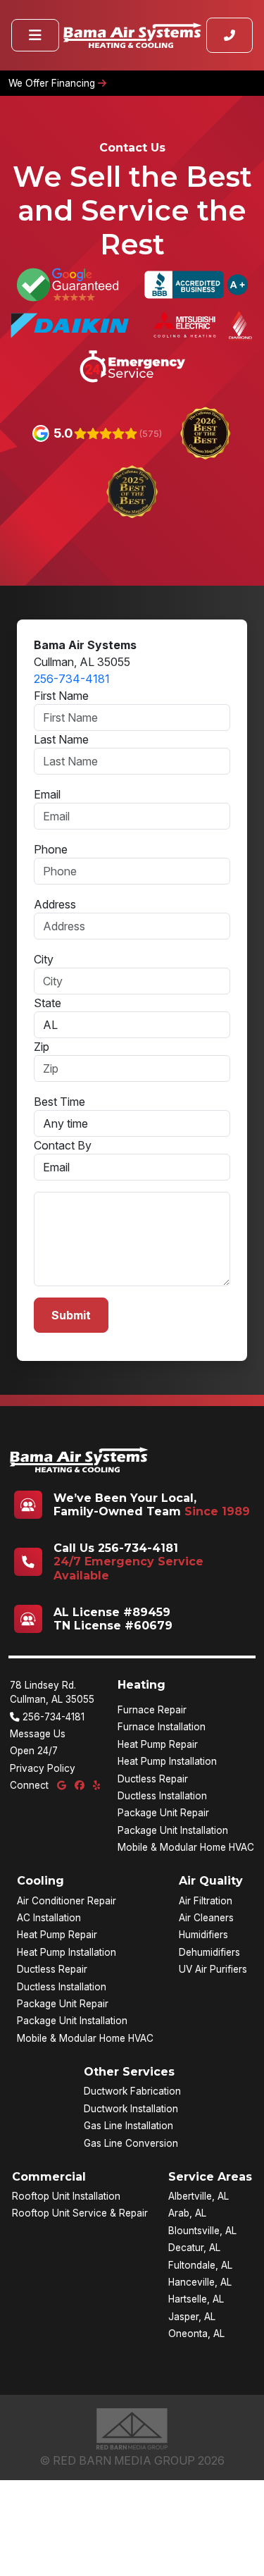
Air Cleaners (206, 1918)
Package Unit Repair (163, 1813)
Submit (71, 1315)
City (44, 959)
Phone (51, 849)
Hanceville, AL (200, 2282)
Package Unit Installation (173, 1830)
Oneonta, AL (196, 2334)
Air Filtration (206, 1901)
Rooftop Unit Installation (66, 2196)
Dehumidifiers (209, 1952)
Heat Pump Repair (158, 1744)
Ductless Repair (153, 1779)
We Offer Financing (53, 83)
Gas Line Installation (128, 2126)
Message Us (38, 1734)
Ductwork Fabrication (132, 2091)
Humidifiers (203, 1935)
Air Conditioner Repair (67, 1901)
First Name (61, 696)
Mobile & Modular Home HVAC (186, 1847)
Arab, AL (187, 2213)
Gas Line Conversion (131, 2143)
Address (55, 904)
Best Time (59, 1102)
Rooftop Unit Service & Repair (80, 2213)
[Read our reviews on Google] (63, 1785)
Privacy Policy (43, 1768)
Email (47, 794)
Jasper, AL (192, 2317)
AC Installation (49, 1918)
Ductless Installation (162, 1796)
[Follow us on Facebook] (81, 1785)
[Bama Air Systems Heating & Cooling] (132, 35)
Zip (42, 1047)
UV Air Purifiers (213, 1969)
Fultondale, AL (200, 2265)
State (48, 1003)
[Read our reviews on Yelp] (96, 1785)
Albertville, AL (199, 2196)
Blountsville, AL (202, 2231)
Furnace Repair (152, 1710)
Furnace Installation (162, 1727)
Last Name (61, 739)
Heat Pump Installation (167, 1761)
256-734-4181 (72, 679)
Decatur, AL (194, 2248)
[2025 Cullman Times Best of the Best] (132, 491)
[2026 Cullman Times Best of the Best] (205, 432)
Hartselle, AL (196, 2299)
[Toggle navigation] (35, 35)
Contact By (63, 1145)
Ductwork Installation (131, 2109)
